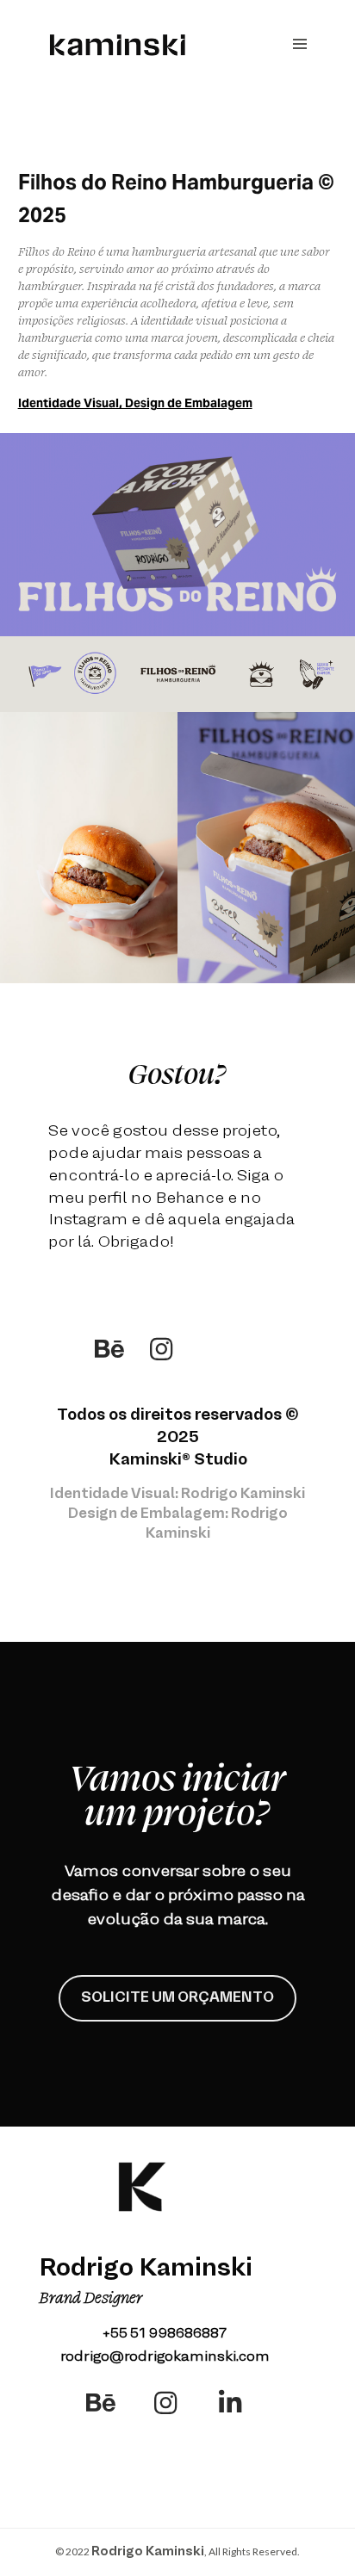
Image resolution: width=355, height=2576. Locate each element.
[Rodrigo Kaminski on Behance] (109, 1349)
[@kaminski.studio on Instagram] (161, 1349)
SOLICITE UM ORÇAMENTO (177, 1998)
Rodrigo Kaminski (148, 2552)
